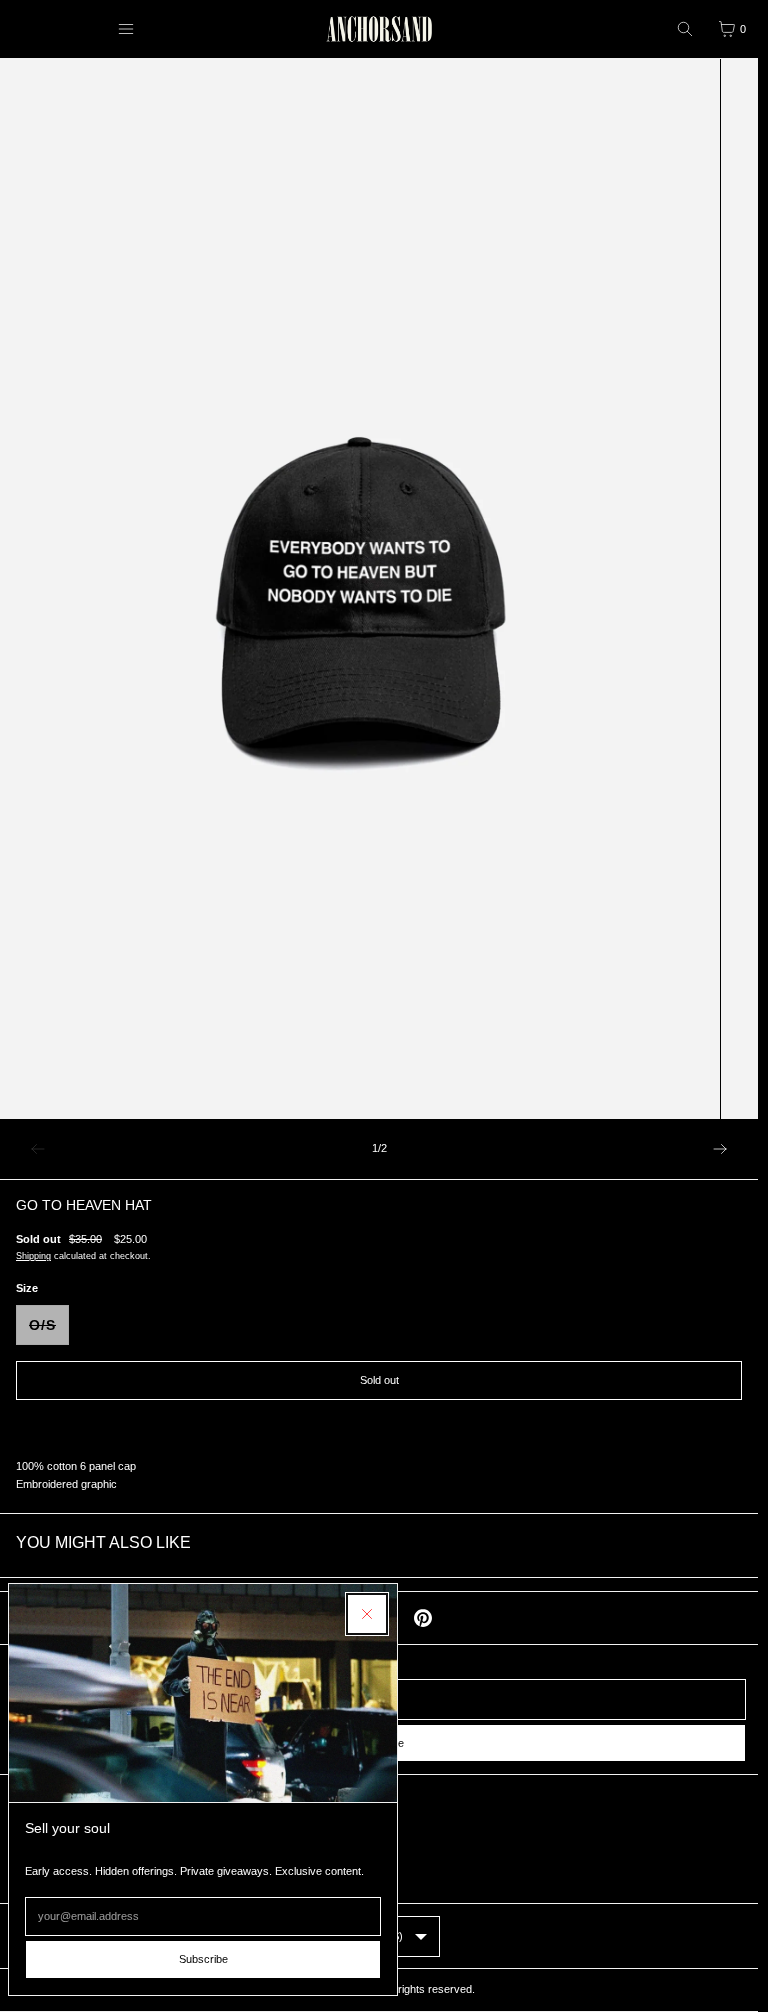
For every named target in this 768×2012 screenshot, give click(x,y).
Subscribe (203, 1959)
